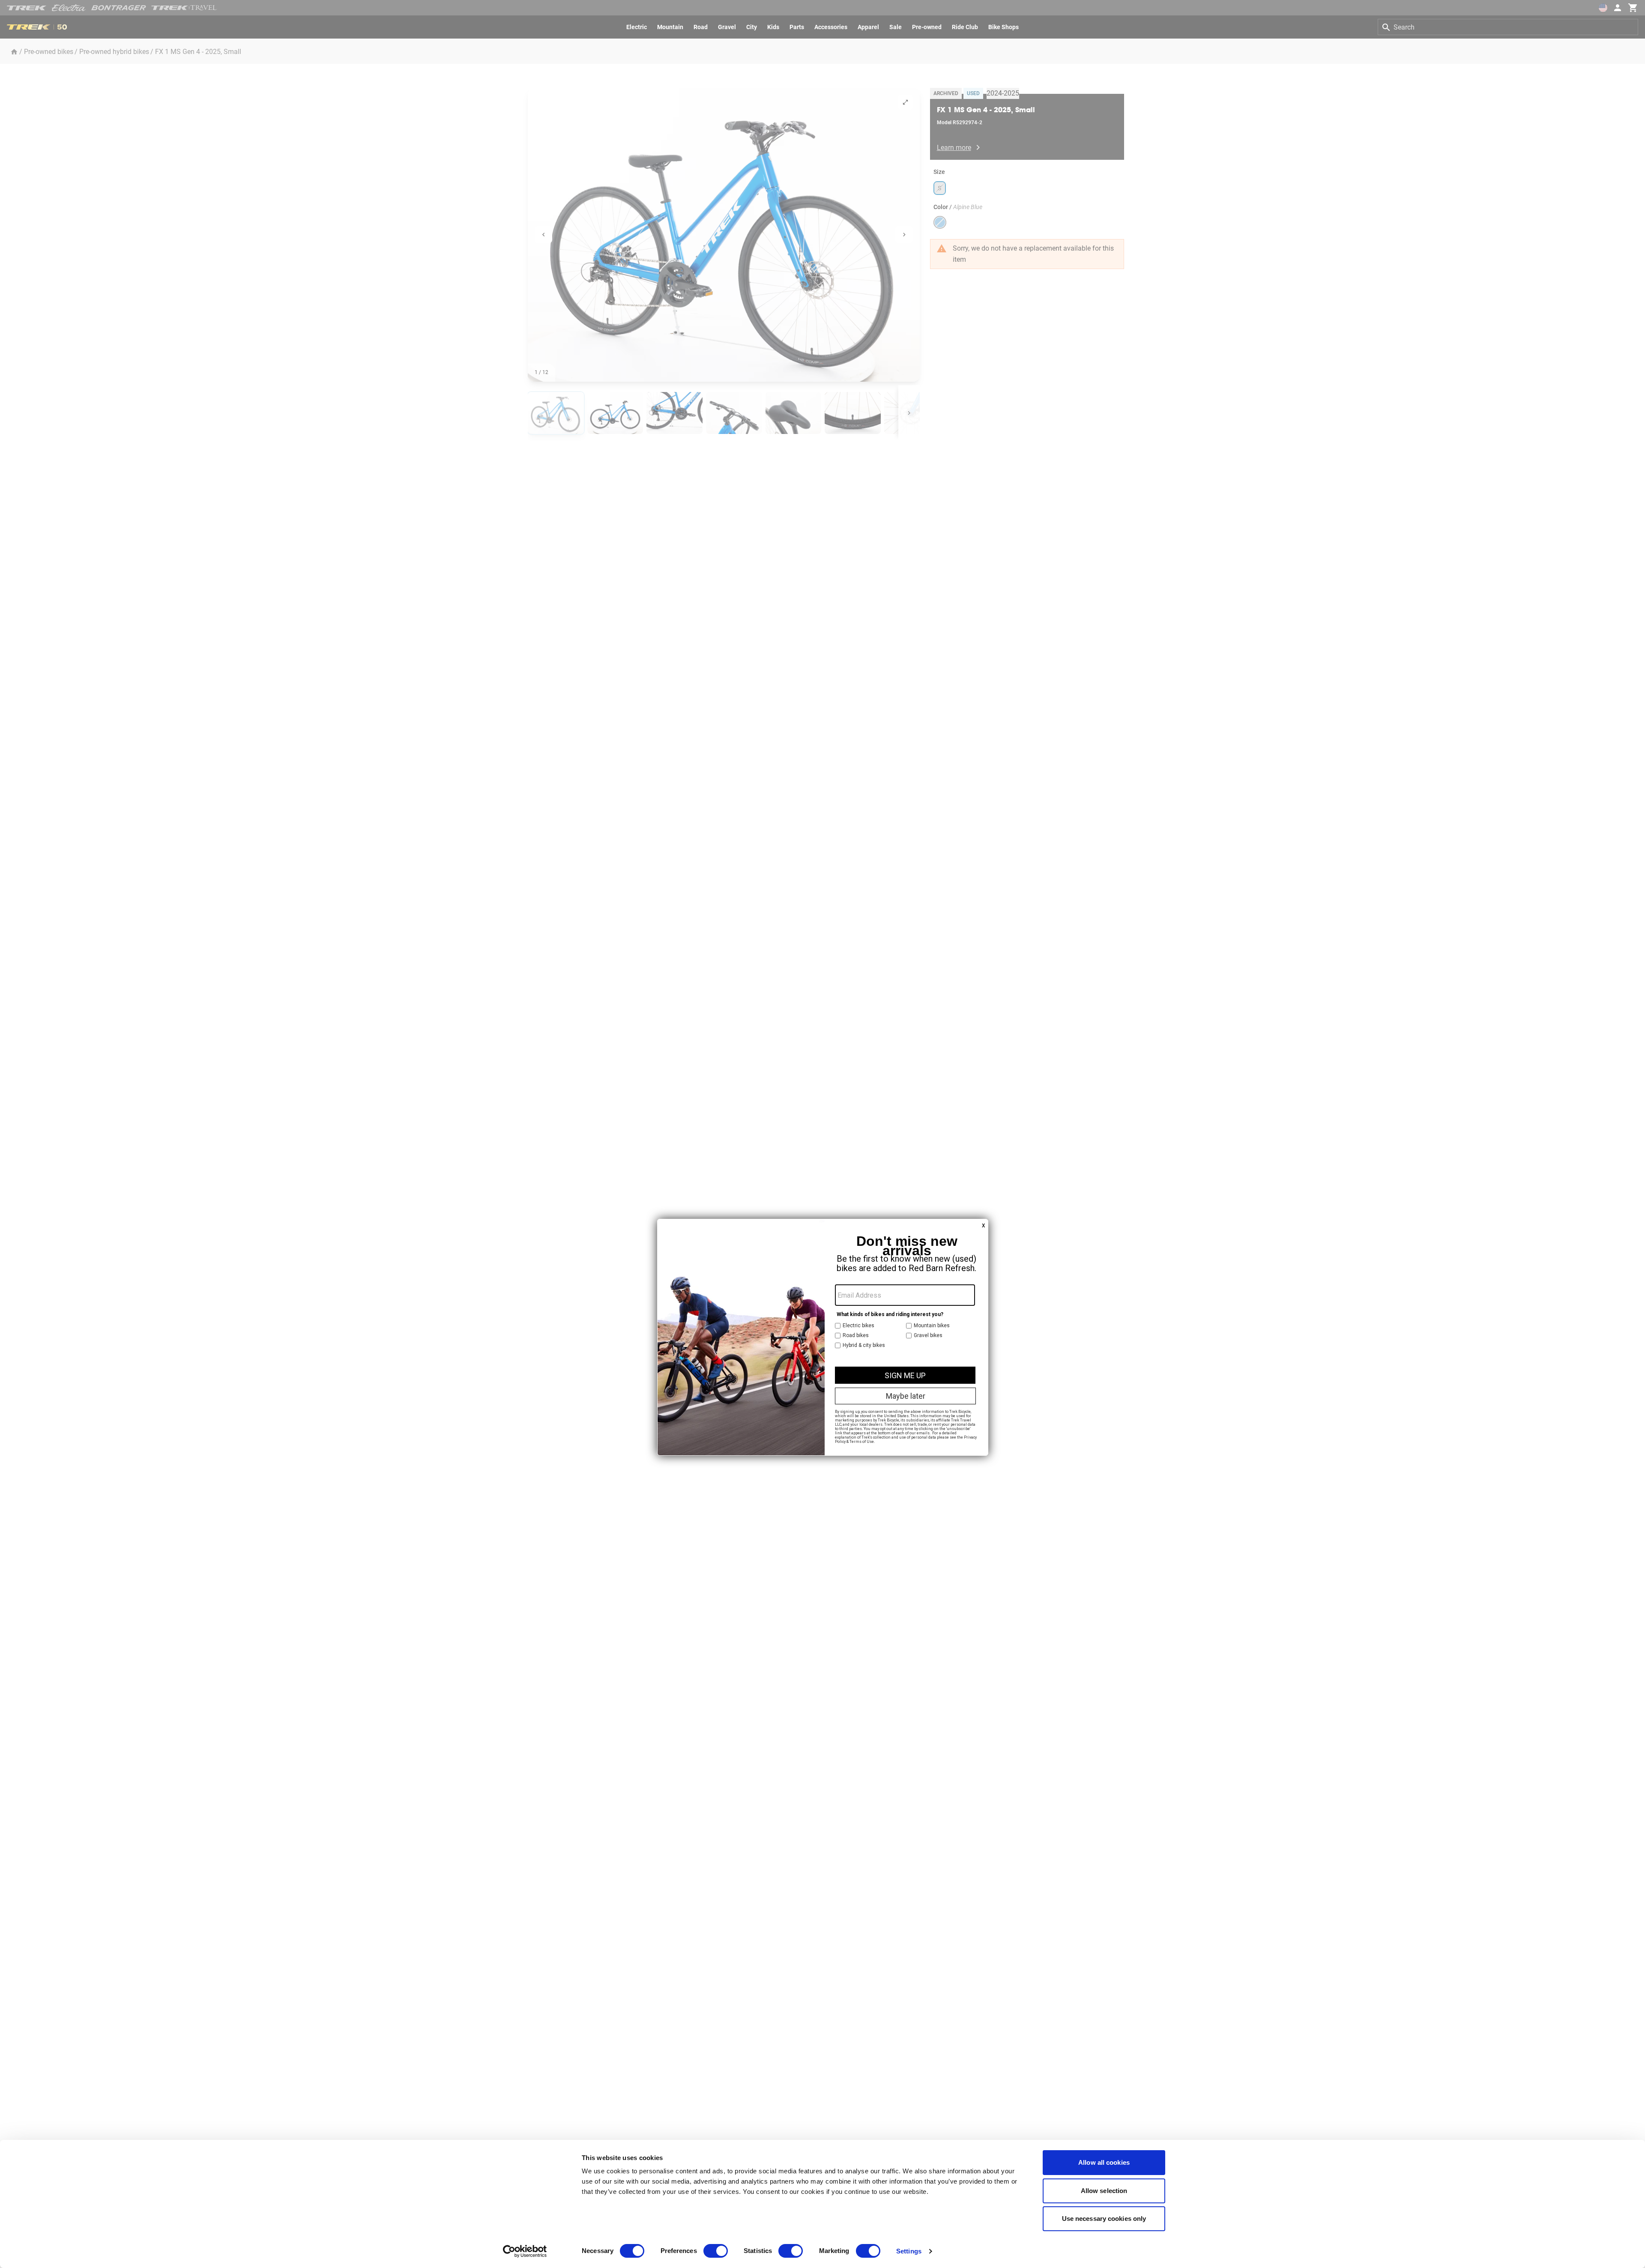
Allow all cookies (1104, 2162)
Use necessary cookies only (1104, 2219)
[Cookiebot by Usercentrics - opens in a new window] (525, 2251)
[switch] (716, 2251)
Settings (909, 2251)
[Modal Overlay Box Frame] (823, 1337)
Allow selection (1104, 2191)
